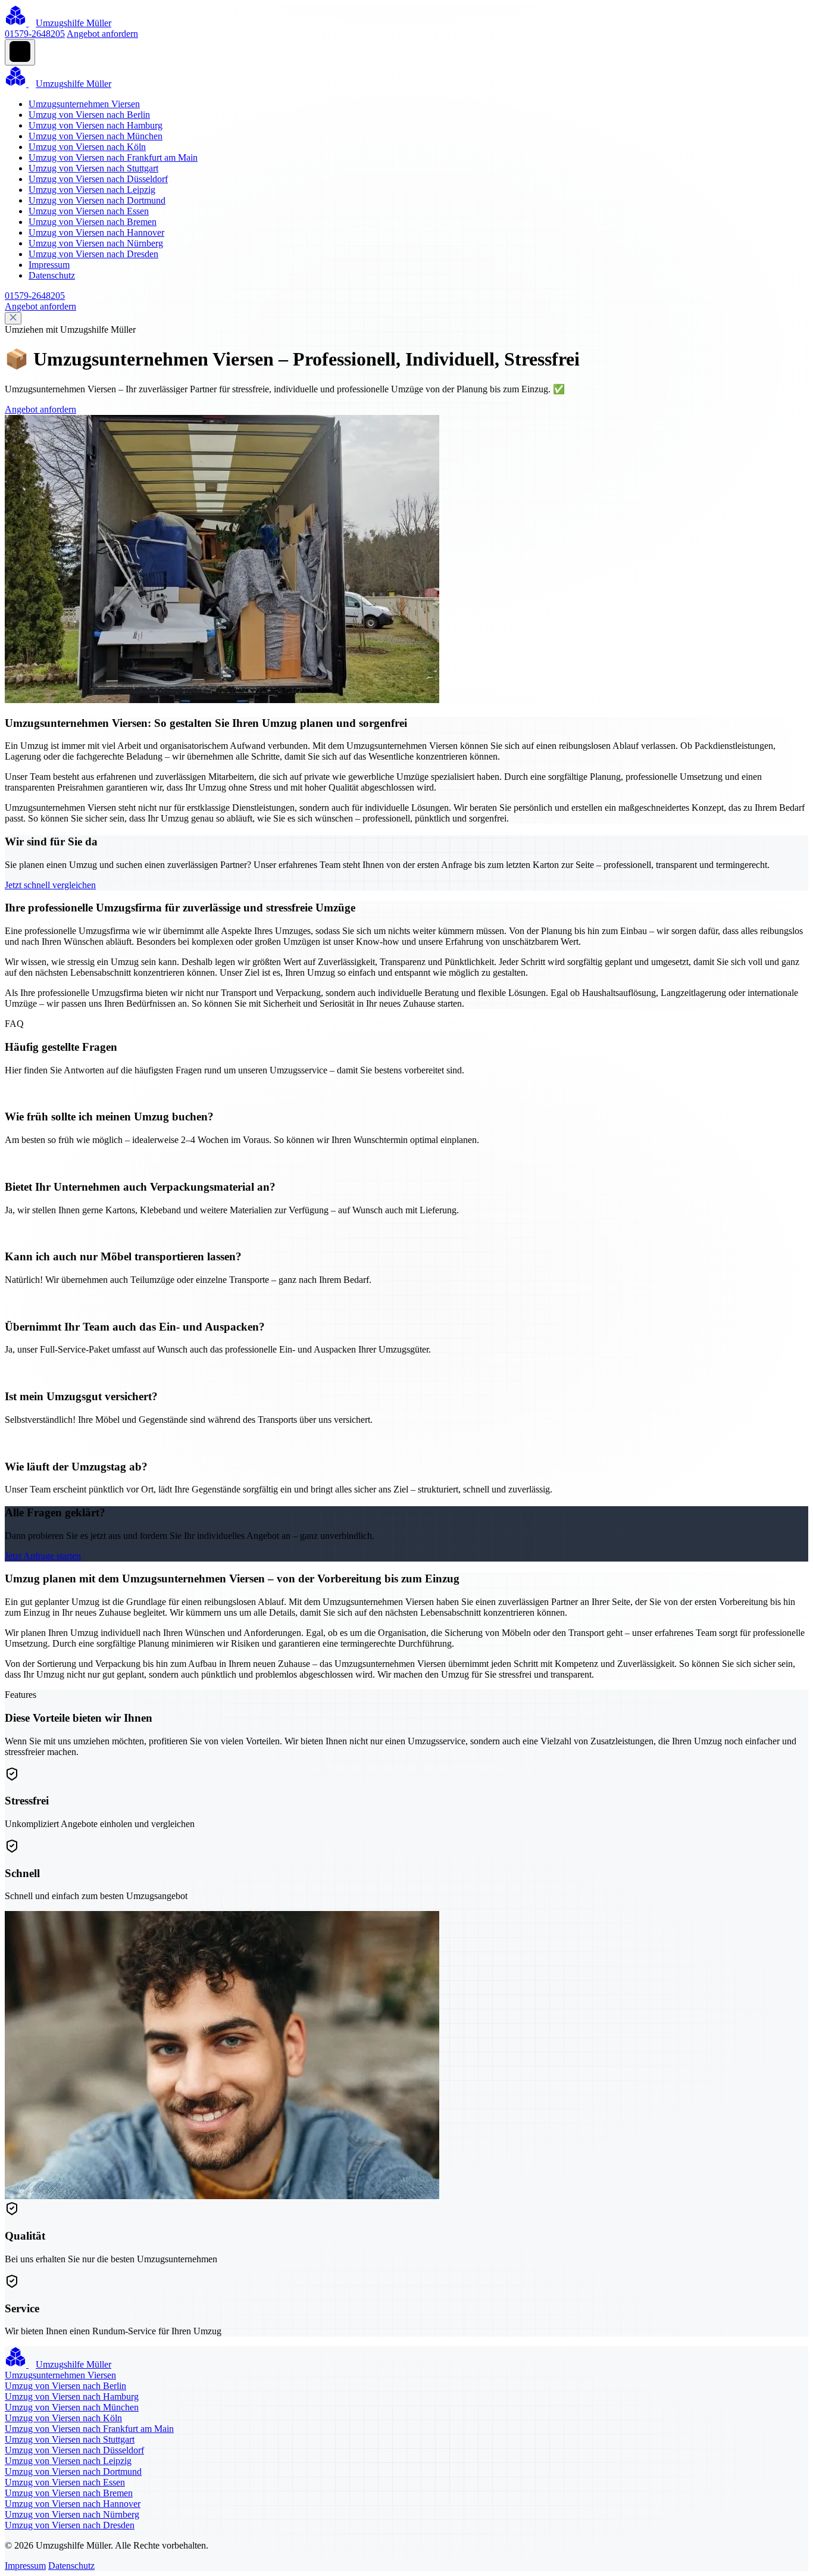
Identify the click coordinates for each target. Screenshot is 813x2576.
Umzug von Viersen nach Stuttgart (93, 168)
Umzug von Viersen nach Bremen (93, 222)
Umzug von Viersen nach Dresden (93, 254)
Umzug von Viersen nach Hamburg (96, 125)
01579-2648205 (35, 34)
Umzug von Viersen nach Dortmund (97, 200)
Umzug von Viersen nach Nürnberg (96, 243)
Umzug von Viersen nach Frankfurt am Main (113, 157)
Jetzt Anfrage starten (43, 1556)
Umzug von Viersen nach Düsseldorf (98, 179)
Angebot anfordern (102, 34)
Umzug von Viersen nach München (96, 136)
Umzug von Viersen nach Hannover (96, 232)
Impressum (49, 265)
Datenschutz (52, 275)
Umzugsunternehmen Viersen (84, 104)
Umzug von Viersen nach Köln (87, 147)
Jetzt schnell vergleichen (50, 885)
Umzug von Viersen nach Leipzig (92, 190)
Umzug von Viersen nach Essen (89, 211)
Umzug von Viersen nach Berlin (89, 115)
